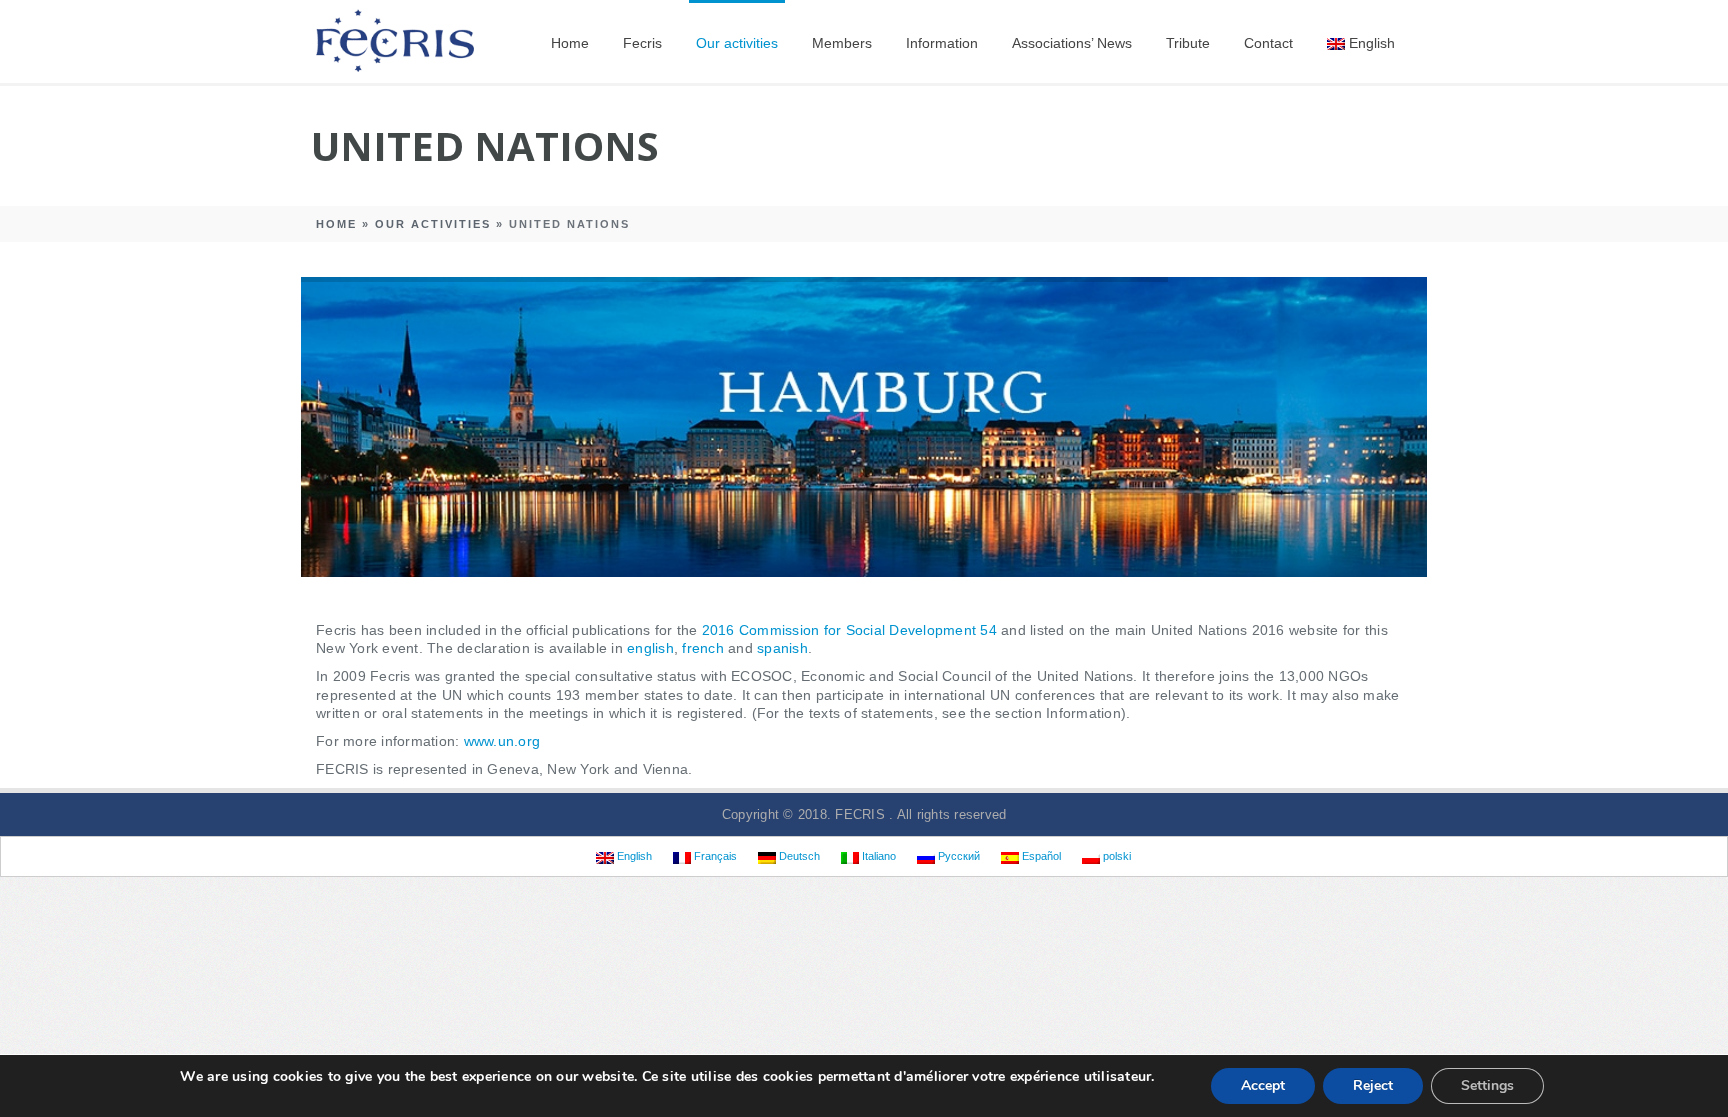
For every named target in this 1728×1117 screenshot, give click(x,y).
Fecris (642, 43)
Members (842, 43)
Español (1040, 856)
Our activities (737, 43)
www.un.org (502, 741)
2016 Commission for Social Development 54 (849, 630)
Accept (1263, 1085)
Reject (1373, 1085)
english (650, 648)
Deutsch (798, 856)
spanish (782, 648)
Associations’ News (1072, 43)
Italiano (877, 856)
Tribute (1188, 43)
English (1372, 43)
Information (942, 43)
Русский (957, 856)
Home (570, 43)
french (703, 648)
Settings (1487, 1085)
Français (714, 856)
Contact (1268, 43)
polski (1115, 856)
